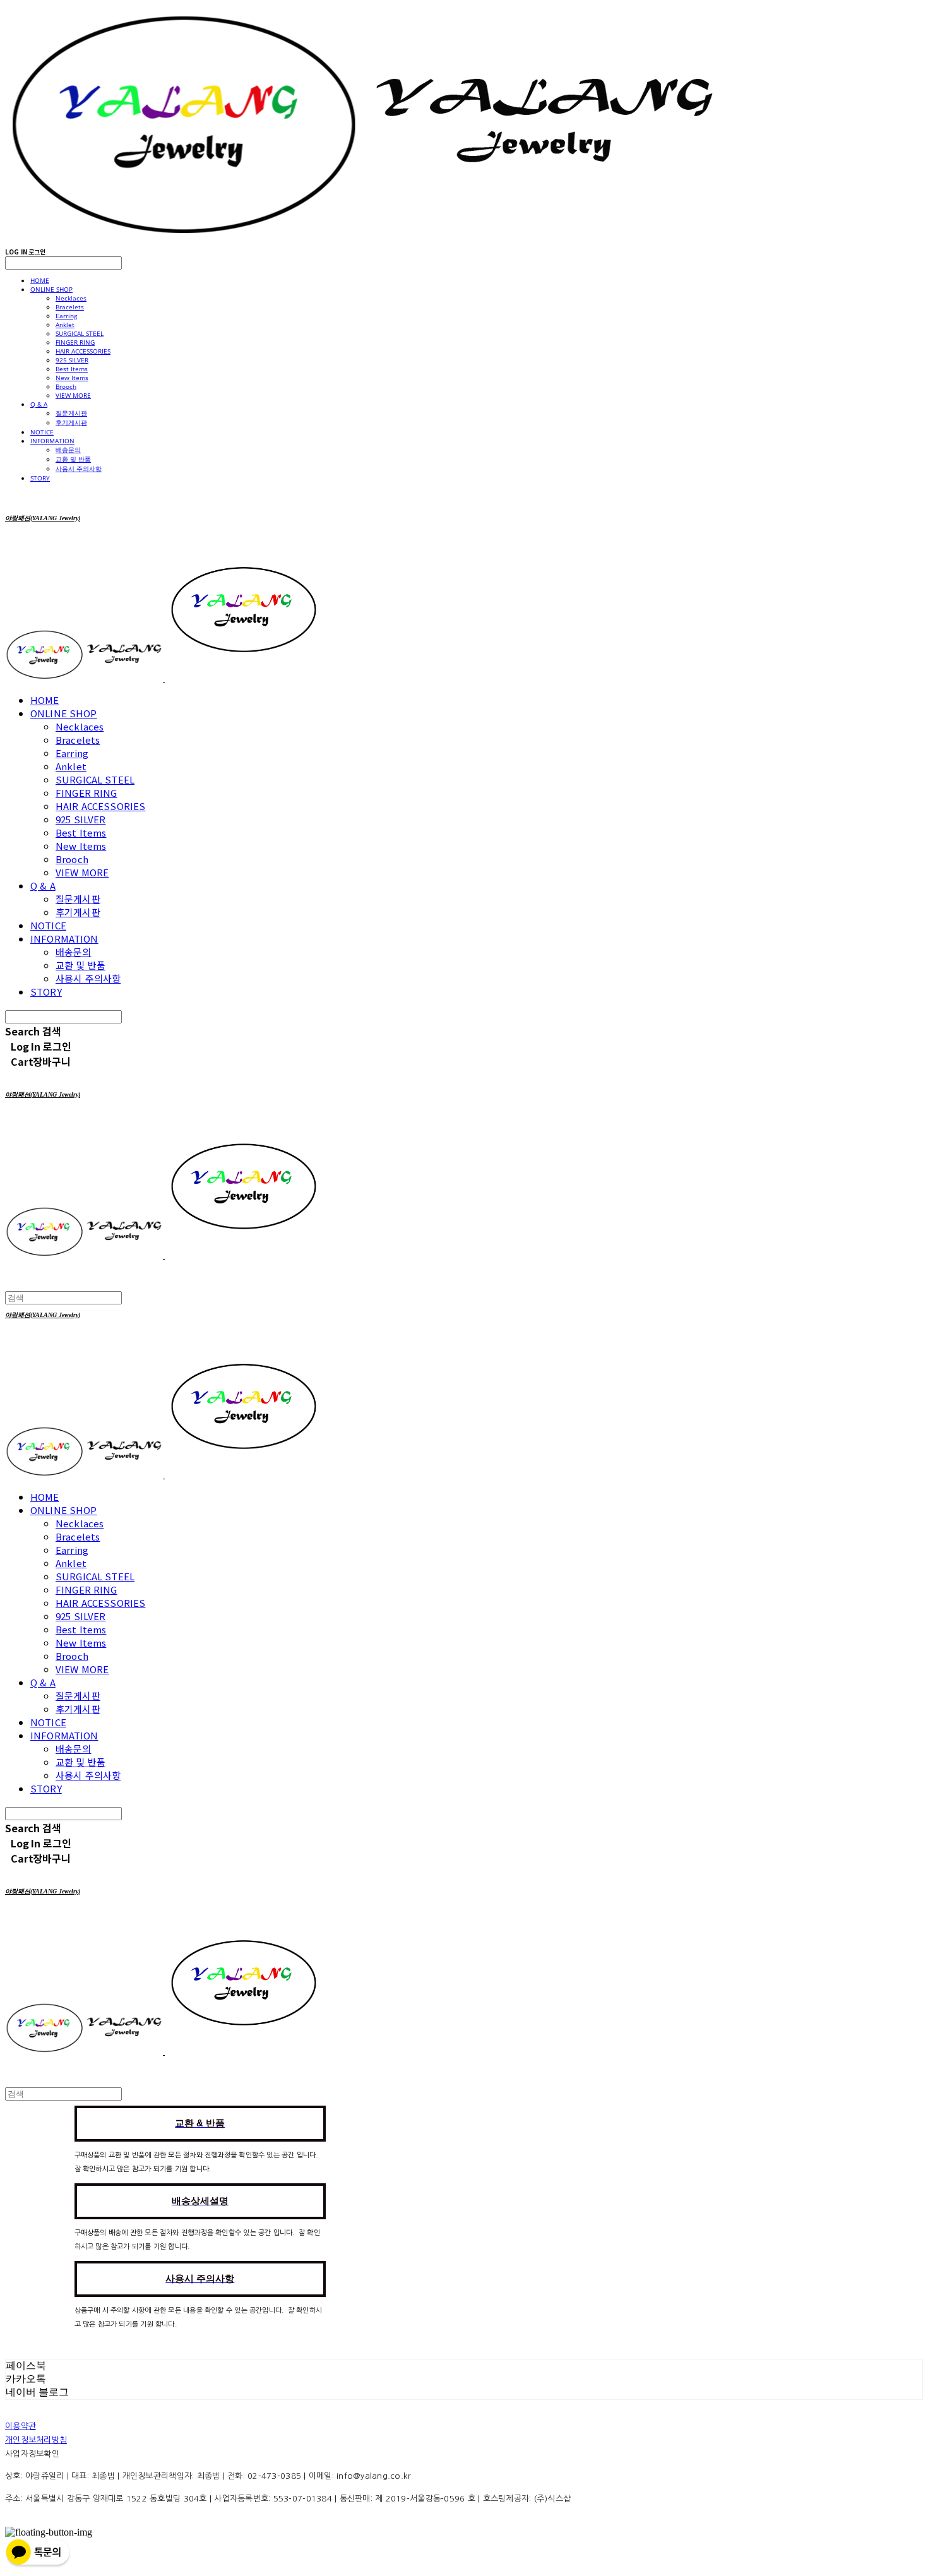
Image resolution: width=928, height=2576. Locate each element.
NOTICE (42, 432)
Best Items (72, 369)
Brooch (66, 386)
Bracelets (70, 307)
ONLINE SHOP (51, 289)
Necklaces (71, 298)
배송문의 (68, 450)
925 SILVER (72, 360)
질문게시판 (71, 413)
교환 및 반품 (73, 459)
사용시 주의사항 (79, 468)
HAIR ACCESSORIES (83, 351)
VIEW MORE (73, 395)
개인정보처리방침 (36, 2440)
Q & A (39, 404)
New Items (72, 378)
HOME (40, 280)
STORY (40, 478)
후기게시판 (71, 422)
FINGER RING (75, 342)
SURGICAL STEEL (80, 333)
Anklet (65, 325)
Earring (66, 316)
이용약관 (21, 2426)
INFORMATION (52, 441)
